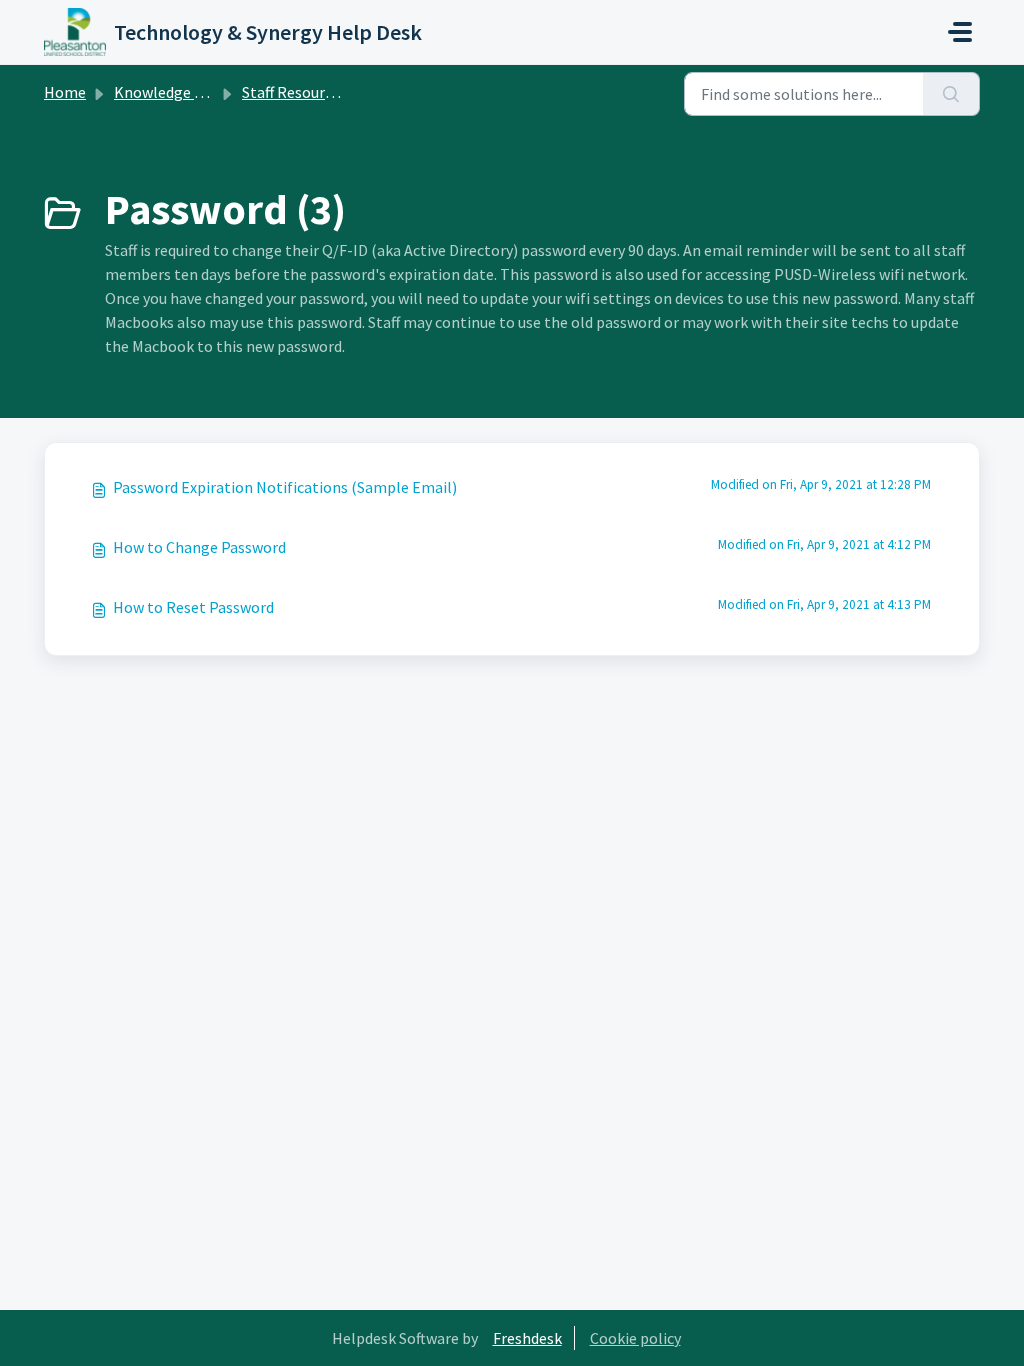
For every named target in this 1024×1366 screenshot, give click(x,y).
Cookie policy (635, 1338)
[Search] (951, 94)
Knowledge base (170, 92)
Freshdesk (527, 1338)
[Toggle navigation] (960, 32)
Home (65, 92)
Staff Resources (294, 92)
